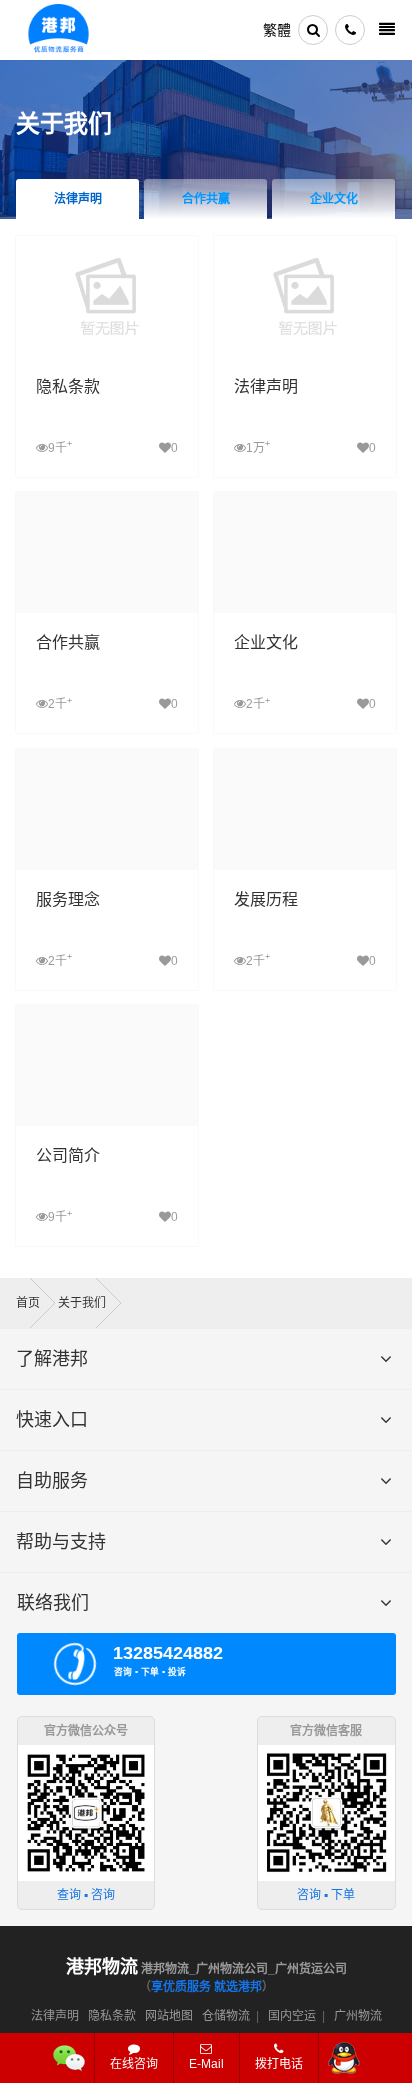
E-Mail (206, 2064)
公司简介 (68, 1155)
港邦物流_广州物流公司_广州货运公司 (206, 1969)
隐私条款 (68, 386)
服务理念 (68, 899)
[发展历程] (305, 758)
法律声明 (78, 199)
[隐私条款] (107, 245)
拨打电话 (279, 2064)
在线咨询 (134, 2064)
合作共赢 (206, 199)
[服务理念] (107, 758)
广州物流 (358, 2016)
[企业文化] (305, 501)
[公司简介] (107, 1014)
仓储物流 (226, 2016)
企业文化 (334, 199)
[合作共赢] (107, 501)
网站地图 (169, 2016)
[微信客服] (69, 2058)
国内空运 (292, 2016)
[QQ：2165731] (344, 2058)
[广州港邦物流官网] (58, 30)
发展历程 (266, 899)
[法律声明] (305, 245)
